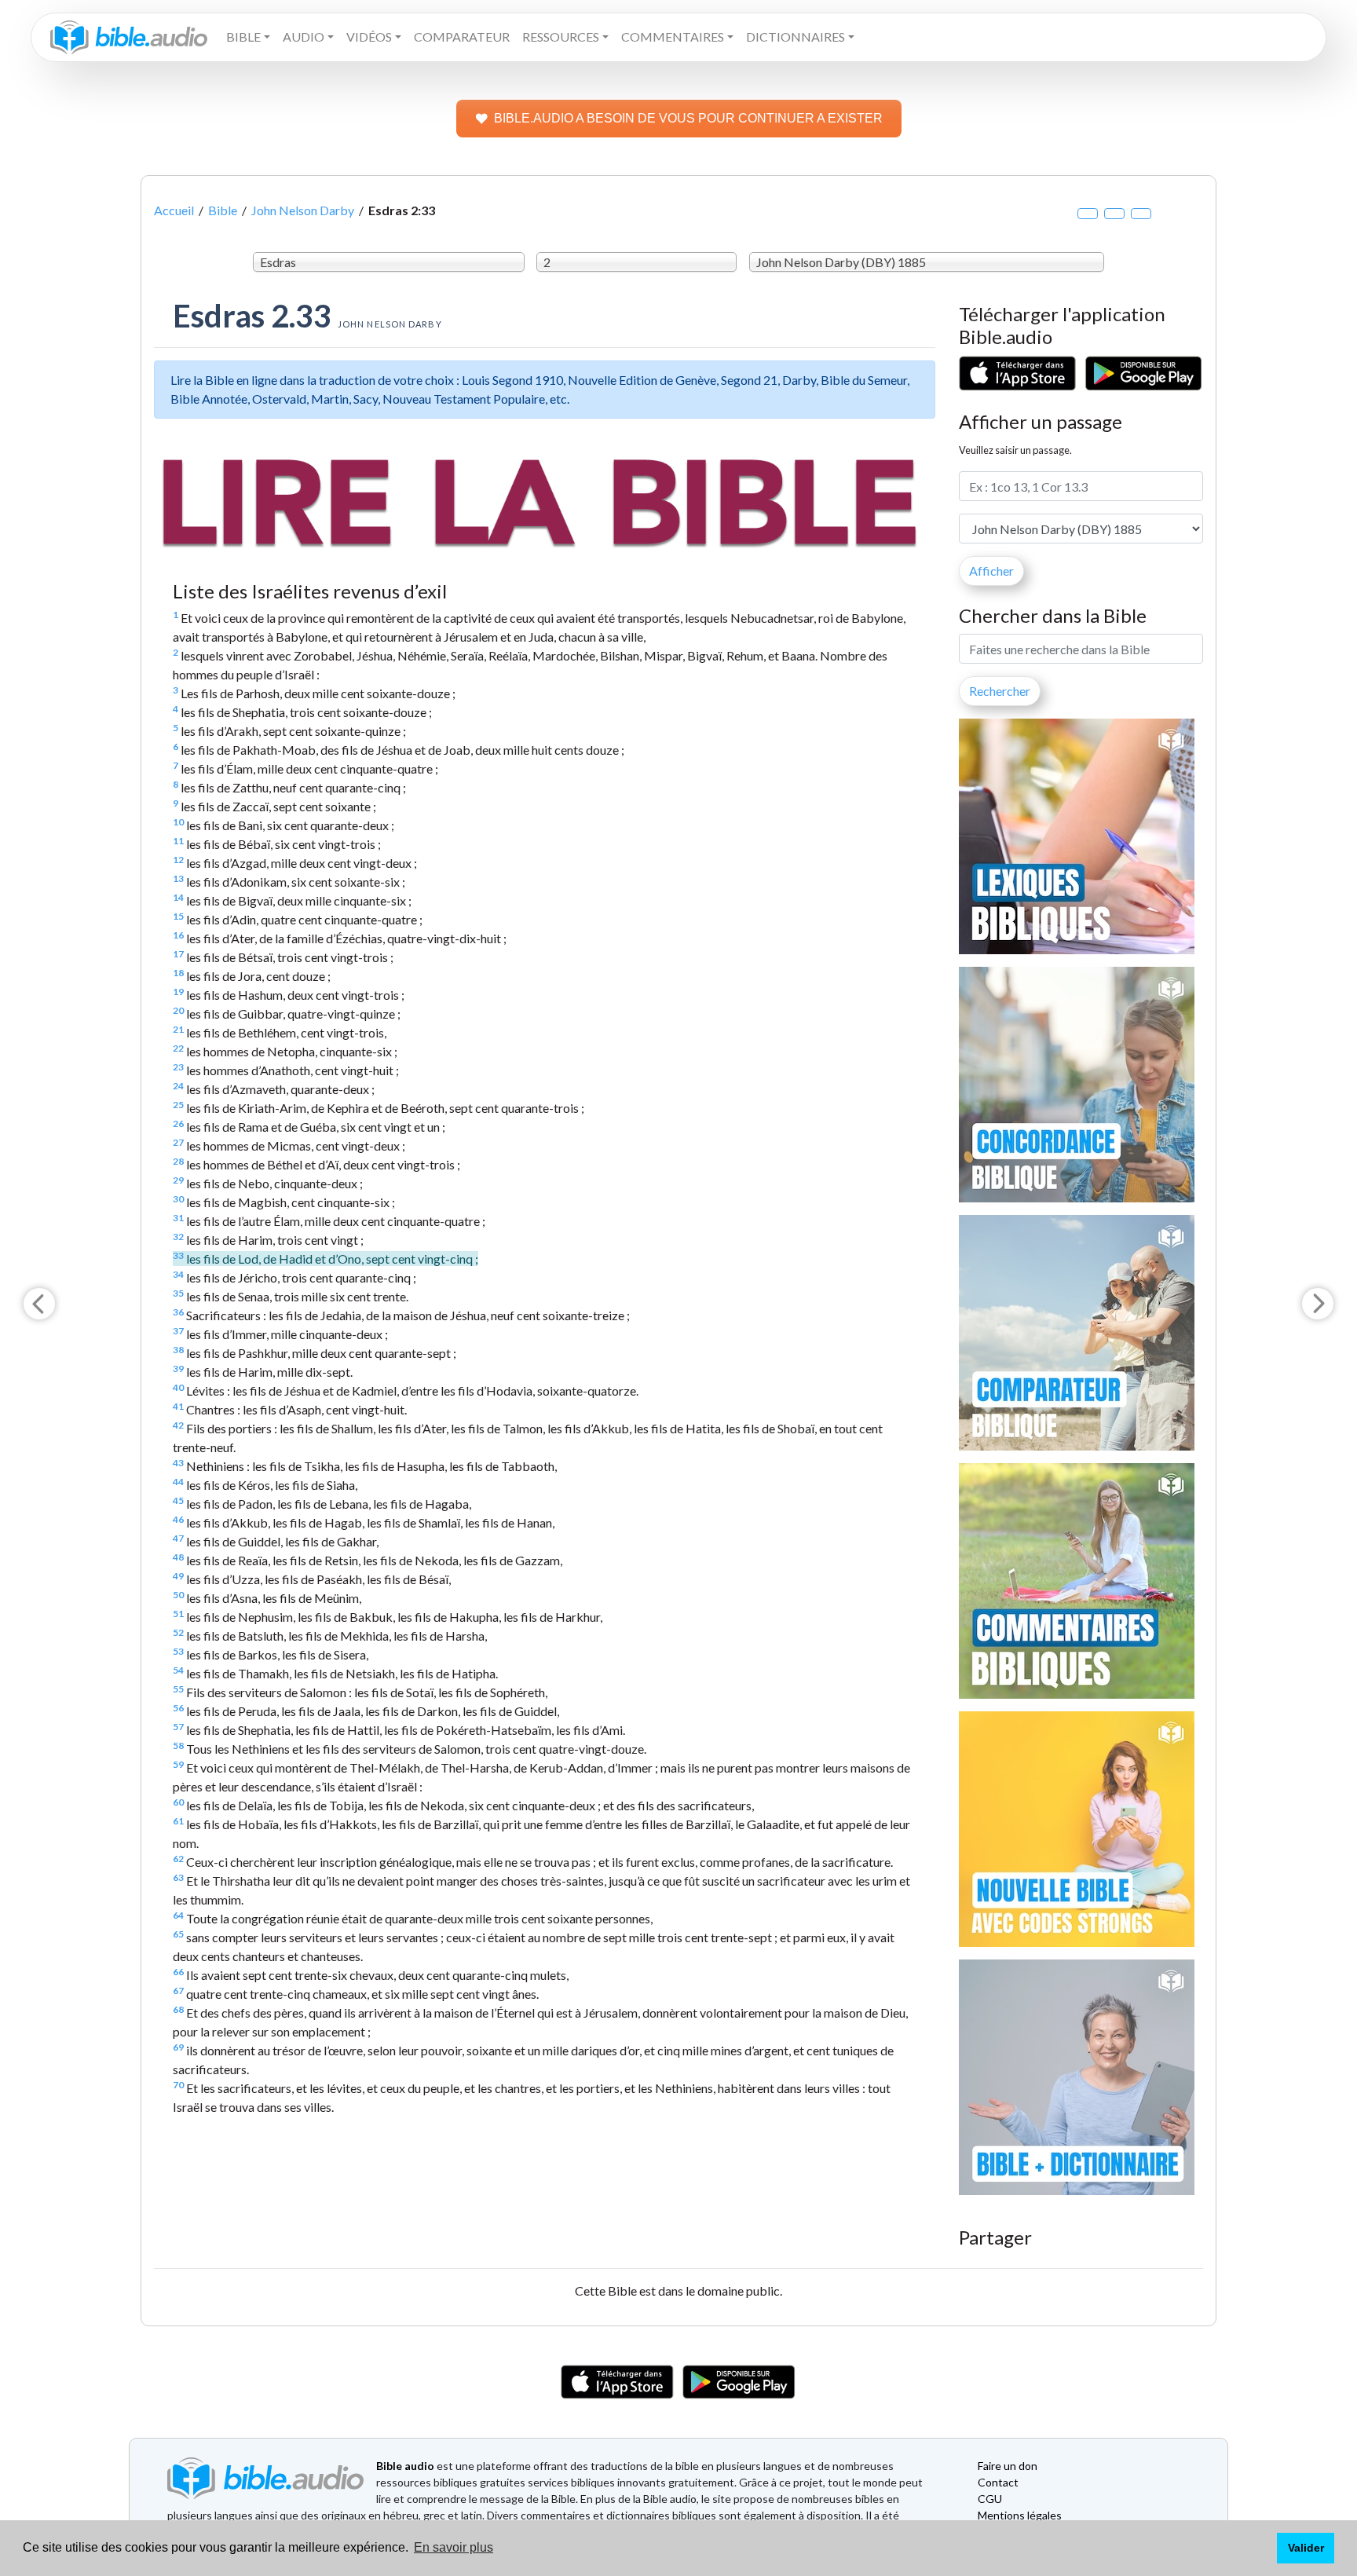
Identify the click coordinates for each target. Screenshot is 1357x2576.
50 (178, 1595)
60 (178, 1802)
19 (178, 992)
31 (178, 1218)
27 (178, 1142)
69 (178, 2047)
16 (178, 935)
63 (178, 1877)
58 (178, 1745)
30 (178, 1199)
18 (178, 973)
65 (178, 1934)
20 (178, 1010)
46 (178, 1519)
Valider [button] (1306, 2548)
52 (178, 1632)
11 (178, 841)
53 (178, 1651)
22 (178, 1048)
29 (178, 1180)
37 (178, 1331)
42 (178, 1425)
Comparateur (462, 37)
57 (178, 1727)
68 (178, 2009)
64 (178, 1915)
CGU (990, 2499)
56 (178, 1708)
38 (178, 1350)
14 (178, 897)
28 (178, 1161)
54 (178, 1670)
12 (178, 860)
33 (178, 1255)
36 (178, 1312)
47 (178, 1538)
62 (178, 1859)
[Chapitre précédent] (39, 1304)
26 (178, 1123)
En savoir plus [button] (454, 2547)
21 (178, 1029)
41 (178, 1406)
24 (178, 1086)
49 (178, 1576)
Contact (998, 2482)
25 (178, 1105)
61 (178, 1821)
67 (178, 1991)
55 (178, 1689)
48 (178, 1557)
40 (178, 1387)
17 (178, 954)
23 (178, 1067)
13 (178, 878)
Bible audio (405, 2466)
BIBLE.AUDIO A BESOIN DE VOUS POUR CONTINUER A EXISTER (688, 118)
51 (178, 1614)
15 (178, 916)
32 (178, 1237)
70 (178, 2085)
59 (178, 1764)
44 (178, 1482)
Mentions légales (1020, 2515)
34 (178, 1274)
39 (178, 1368)
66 (178, 1972)
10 (178, 822)
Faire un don (1008, 2466)
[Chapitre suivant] (1318, 1304)
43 (178, 1463)
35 (178, 1293)
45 (178, 1500)
